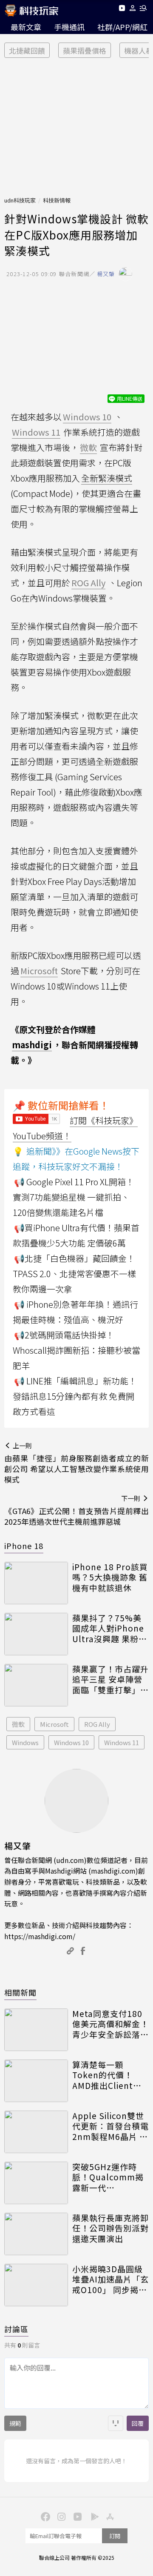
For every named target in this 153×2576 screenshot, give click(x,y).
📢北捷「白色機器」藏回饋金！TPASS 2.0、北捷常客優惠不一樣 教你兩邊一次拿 (74, 1274)
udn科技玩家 (20, 200)
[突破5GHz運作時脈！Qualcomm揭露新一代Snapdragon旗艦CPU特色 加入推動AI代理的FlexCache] (36, 2183)
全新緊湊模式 (107, 478)
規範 (15, 2423)
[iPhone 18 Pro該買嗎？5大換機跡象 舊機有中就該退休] (36, 1583)
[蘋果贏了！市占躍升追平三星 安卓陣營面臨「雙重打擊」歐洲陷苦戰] (36, 1685)
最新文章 (26, 27)
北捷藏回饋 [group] (27, 50)
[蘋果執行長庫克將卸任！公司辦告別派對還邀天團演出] (36, 2234)
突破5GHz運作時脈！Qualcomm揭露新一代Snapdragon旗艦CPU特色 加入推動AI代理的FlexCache (108, 2177)
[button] (133, 10)
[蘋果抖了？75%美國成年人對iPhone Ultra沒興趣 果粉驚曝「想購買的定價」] (36, 1634)
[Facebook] (44, 2516)
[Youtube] (122, 10)
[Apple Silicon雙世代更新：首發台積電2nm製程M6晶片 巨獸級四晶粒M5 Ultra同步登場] (36, 2132)
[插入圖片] (116, 2423)
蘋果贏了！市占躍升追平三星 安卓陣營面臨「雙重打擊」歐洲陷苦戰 (110, 1680)
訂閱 (115, 2536)
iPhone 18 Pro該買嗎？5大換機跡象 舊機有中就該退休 (110, 1578)
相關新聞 (20, 1992)
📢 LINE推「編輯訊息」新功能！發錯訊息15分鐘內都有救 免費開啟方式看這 (75, 1396)
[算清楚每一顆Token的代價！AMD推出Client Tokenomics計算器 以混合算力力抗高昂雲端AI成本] (36, 2081)
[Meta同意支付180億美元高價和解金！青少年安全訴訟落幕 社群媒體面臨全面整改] (36, 2030)
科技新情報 (57, 200)
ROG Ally (97, 1724)
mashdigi (32, 1045)
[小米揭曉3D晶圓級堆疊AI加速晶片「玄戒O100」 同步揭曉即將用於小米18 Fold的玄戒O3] (36, 2285)
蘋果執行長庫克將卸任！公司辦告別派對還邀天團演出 (110, 2228)
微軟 (18, 1724)
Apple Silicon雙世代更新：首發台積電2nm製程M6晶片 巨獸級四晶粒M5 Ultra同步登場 (110, 2126)
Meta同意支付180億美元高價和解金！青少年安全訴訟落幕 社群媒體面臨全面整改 (110, 2024)
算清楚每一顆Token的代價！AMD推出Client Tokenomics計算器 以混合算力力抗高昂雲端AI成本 (110, 2075)
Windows (25, 1742)
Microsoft (54, 1724)
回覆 (138, 2423)
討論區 (16, 2329)
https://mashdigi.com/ (40, 1936)
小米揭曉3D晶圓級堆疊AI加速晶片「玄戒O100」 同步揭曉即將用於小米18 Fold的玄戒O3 (110, 2279)
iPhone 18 (24, 1546)
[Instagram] (60, 2516)
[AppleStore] (109, 2516)
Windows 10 (71, 1742)
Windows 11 (122, 1742)
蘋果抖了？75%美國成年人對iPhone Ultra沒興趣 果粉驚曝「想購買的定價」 (110, 1629)
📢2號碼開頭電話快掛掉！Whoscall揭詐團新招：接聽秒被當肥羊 (76, 1350)
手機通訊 (69, 27)
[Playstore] (93, 2516)
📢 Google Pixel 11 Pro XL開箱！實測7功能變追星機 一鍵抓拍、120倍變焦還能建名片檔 (74, 1197)
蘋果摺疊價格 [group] (85, 50)
